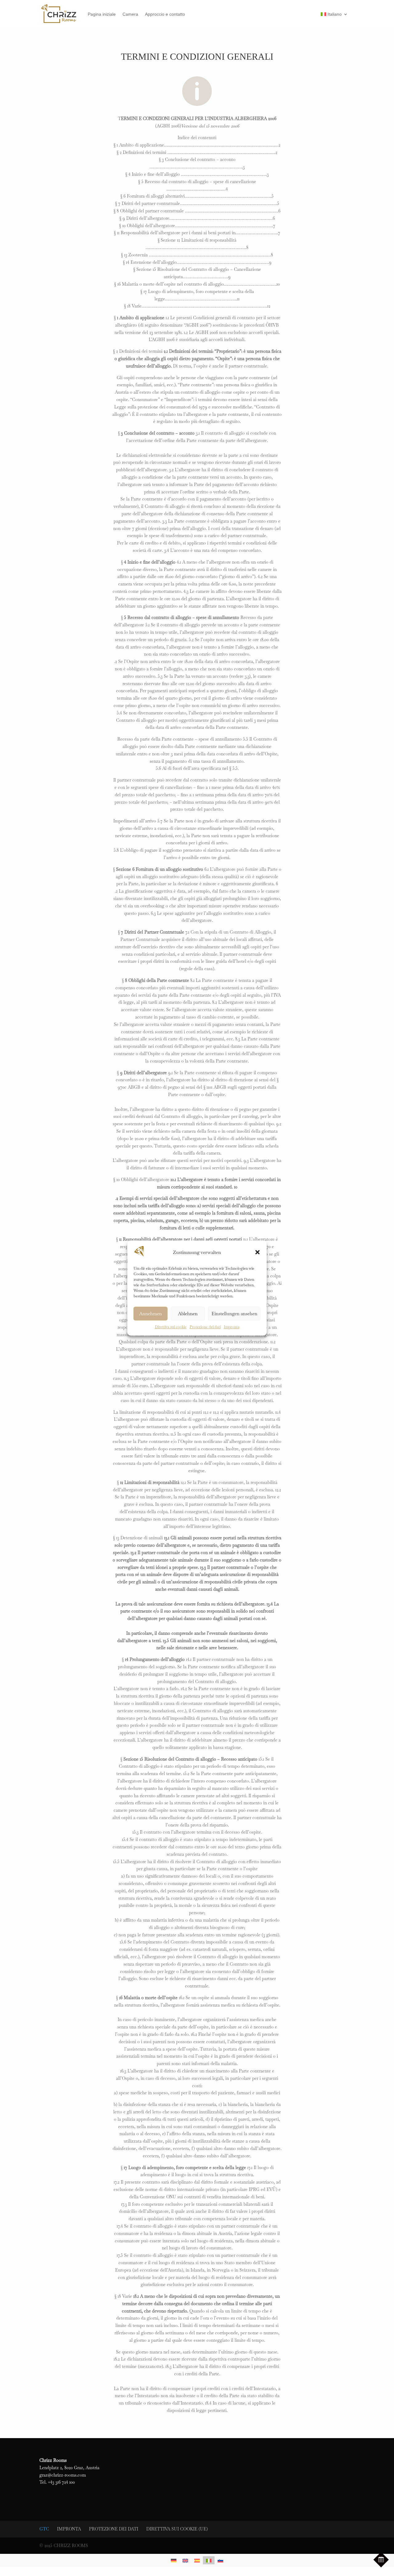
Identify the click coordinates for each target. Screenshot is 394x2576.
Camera (130, 14)
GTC (44, 2529)
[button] (258, 1252)
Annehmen (151, 1314)
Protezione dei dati (205, 1327)
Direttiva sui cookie (171, 1327)
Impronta (232, 1327)
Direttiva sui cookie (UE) (177, 2529)
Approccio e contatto (165, 14)
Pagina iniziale (102, 14)
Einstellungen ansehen (234, 1314)
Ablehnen (188, 1314)
